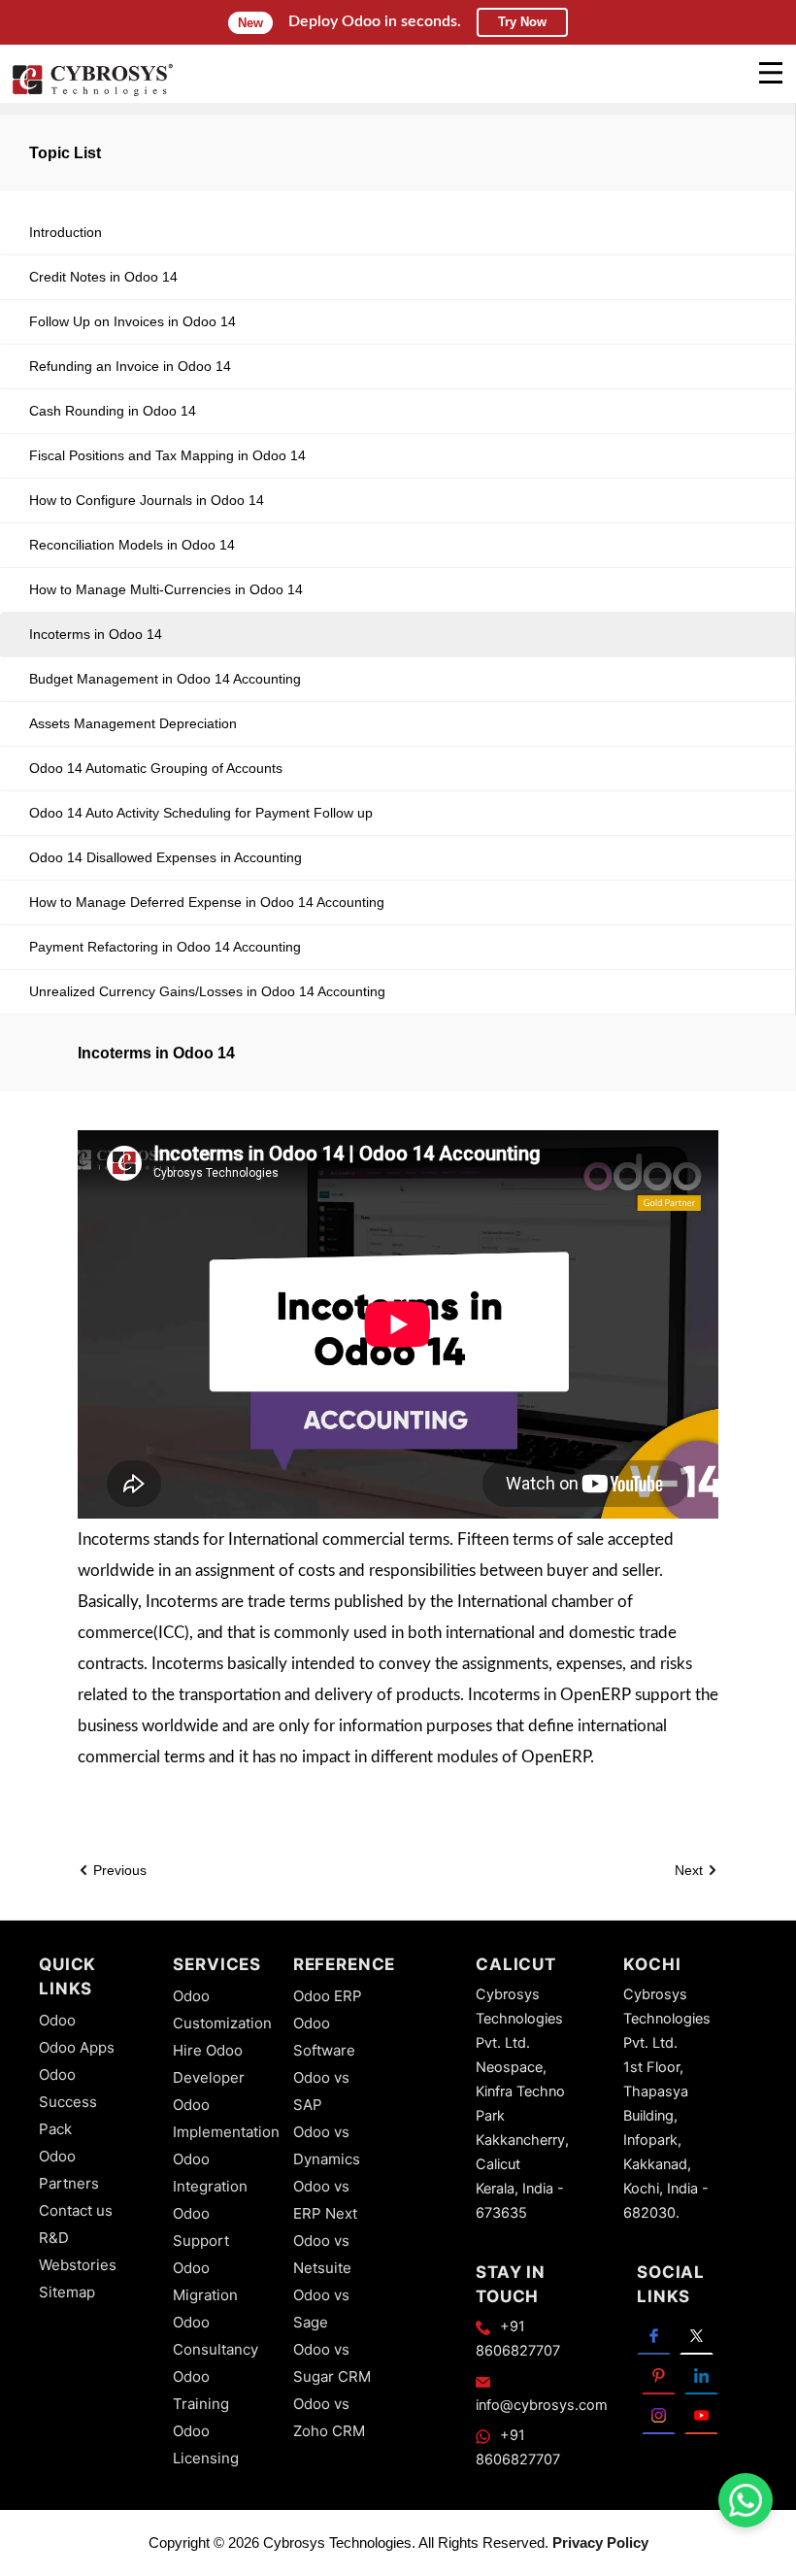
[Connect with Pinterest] (659, 2375)
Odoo (57, 2020)
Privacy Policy (600, 2543)
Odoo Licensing (206, 2444)
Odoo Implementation (226, 2118)
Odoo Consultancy (216, 2336)
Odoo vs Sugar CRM (332, 2363)
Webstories (78, 2265)
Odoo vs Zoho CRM (329, 2417)
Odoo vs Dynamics (327, 2145)
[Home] (92, 93)
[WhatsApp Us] (746, 2500)
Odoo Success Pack (68, 2102)
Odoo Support (201, 2227)
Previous (118, 1870)
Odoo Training (201, 2390)
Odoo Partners (69, 2170)
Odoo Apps (77, 2047)
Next (691, 1870)
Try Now (522, 22)
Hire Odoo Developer (209, 2064)
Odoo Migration (205, 2281)
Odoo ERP (328, 1996)
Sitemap (67, 2292)
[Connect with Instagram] (659, 2414)
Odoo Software (324, 2037)
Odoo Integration (210, 2173)
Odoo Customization (222, 2009)
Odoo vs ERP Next (325, 2200)
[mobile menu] (771, 73)
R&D (54, 2238)
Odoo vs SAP (321, 2091)
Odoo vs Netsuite (322, 2254)
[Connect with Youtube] (701, 2414)
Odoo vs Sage (321, 2308)
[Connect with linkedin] (701, 2375)
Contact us (76, 2210)
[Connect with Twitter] (696, 2335)
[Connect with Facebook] (654, 2335)
